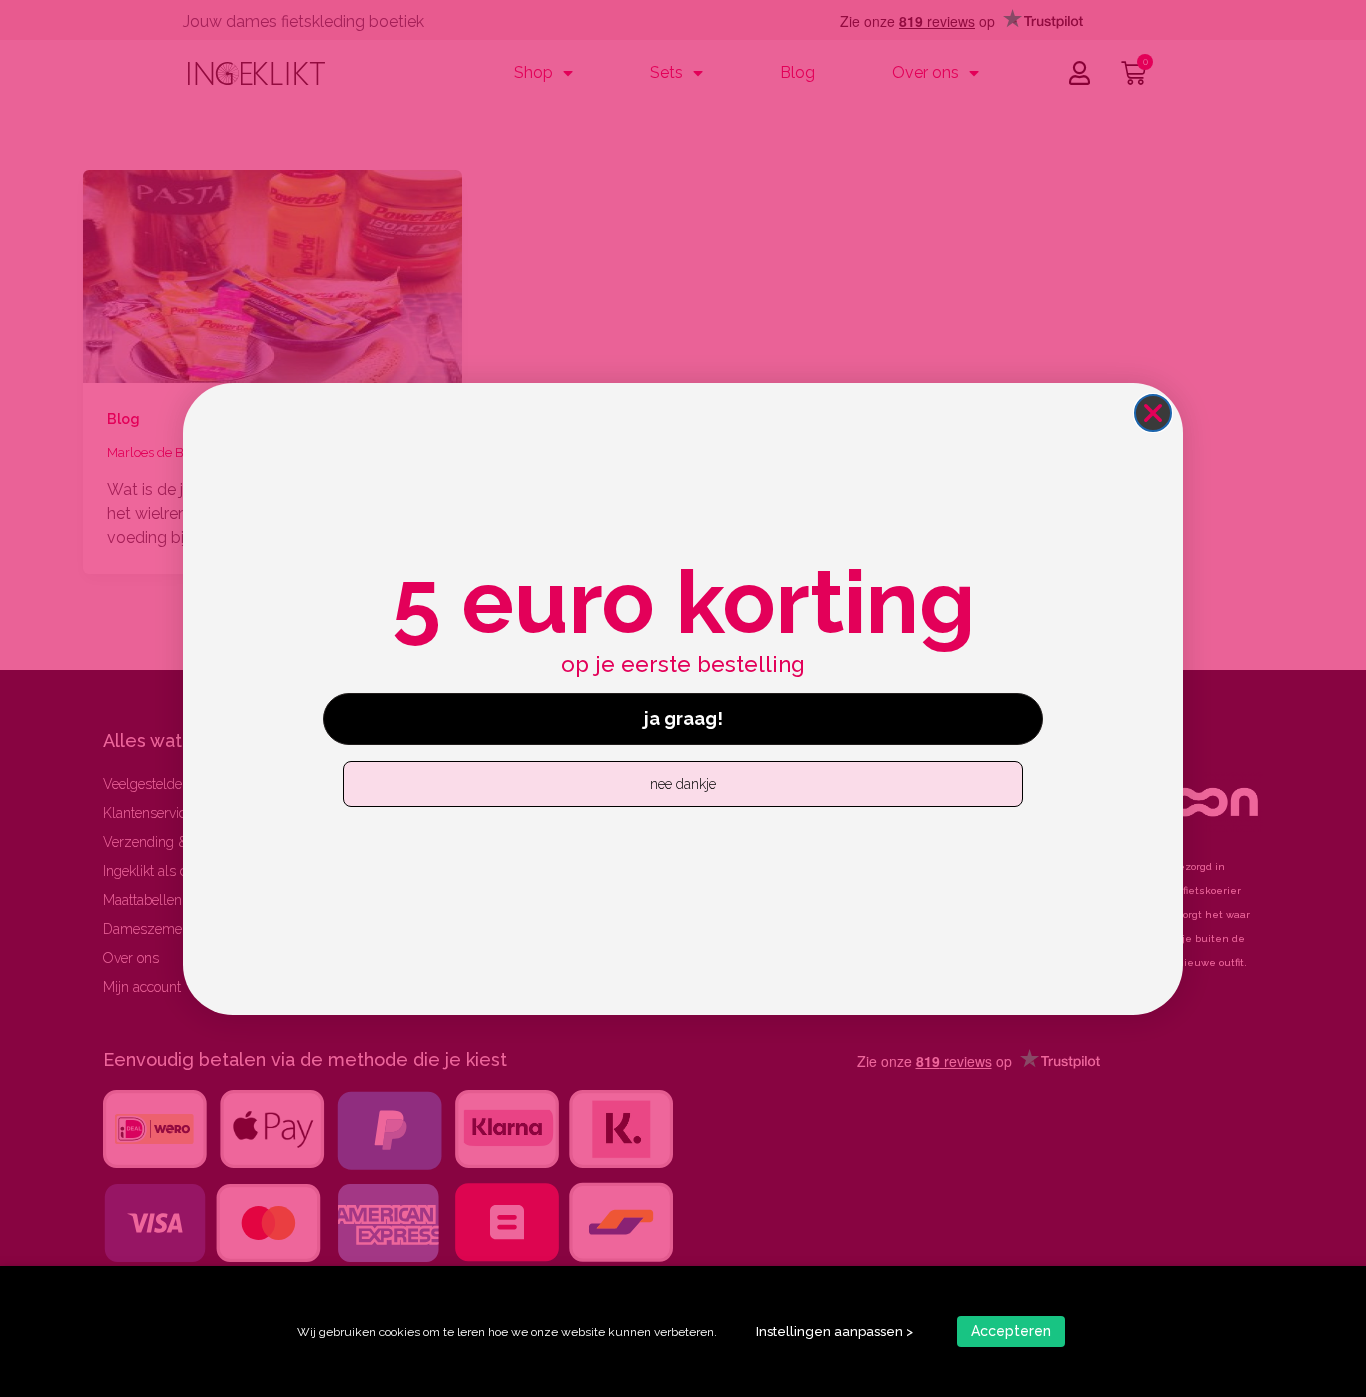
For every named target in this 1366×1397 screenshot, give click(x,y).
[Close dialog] (1153, 413)
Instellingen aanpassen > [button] (834, 1331)
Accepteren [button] (1011, 1331)
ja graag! (683, 718)
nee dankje (683, 784)
